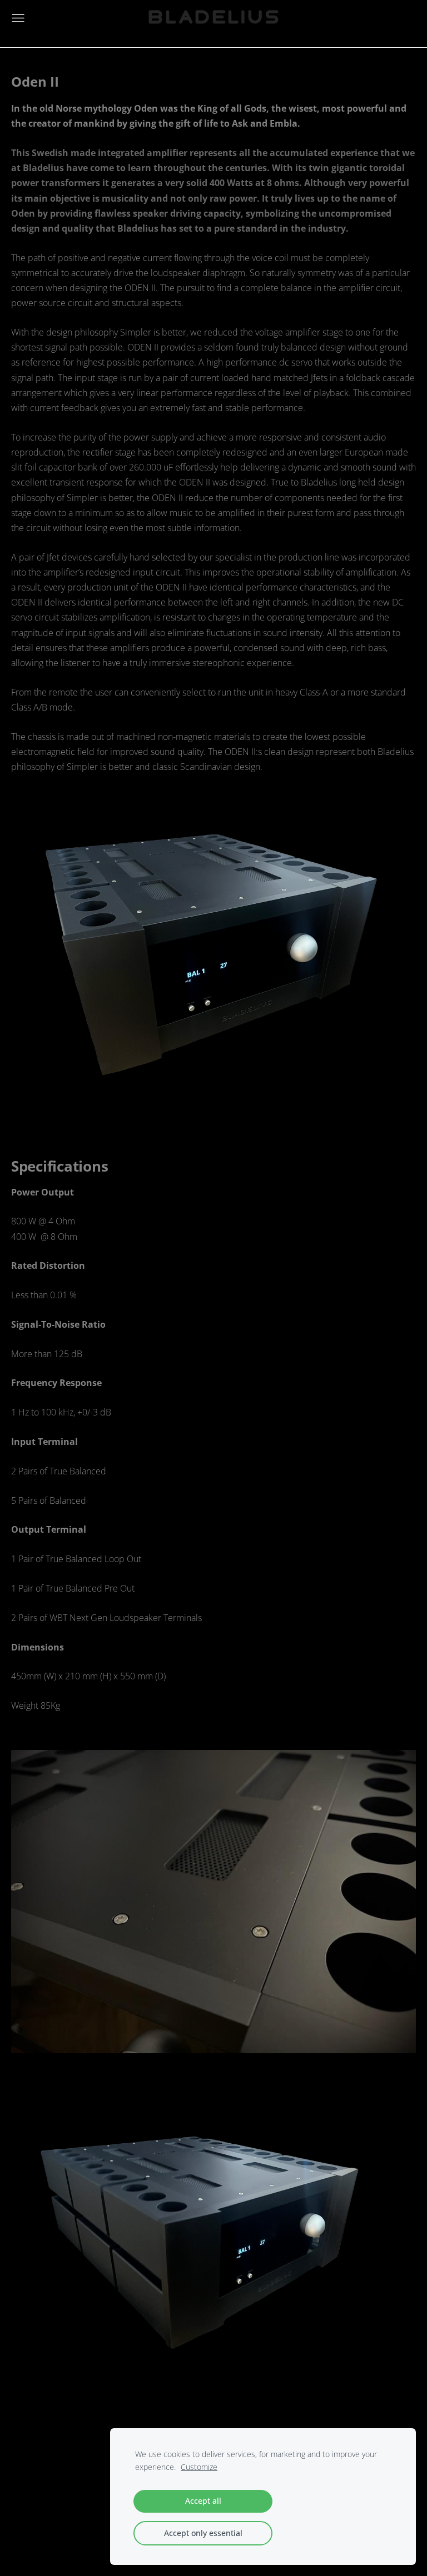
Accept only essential (203, 2533)
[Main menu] (18, 18)
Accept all (203, 2501)
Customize (199, 2467)
